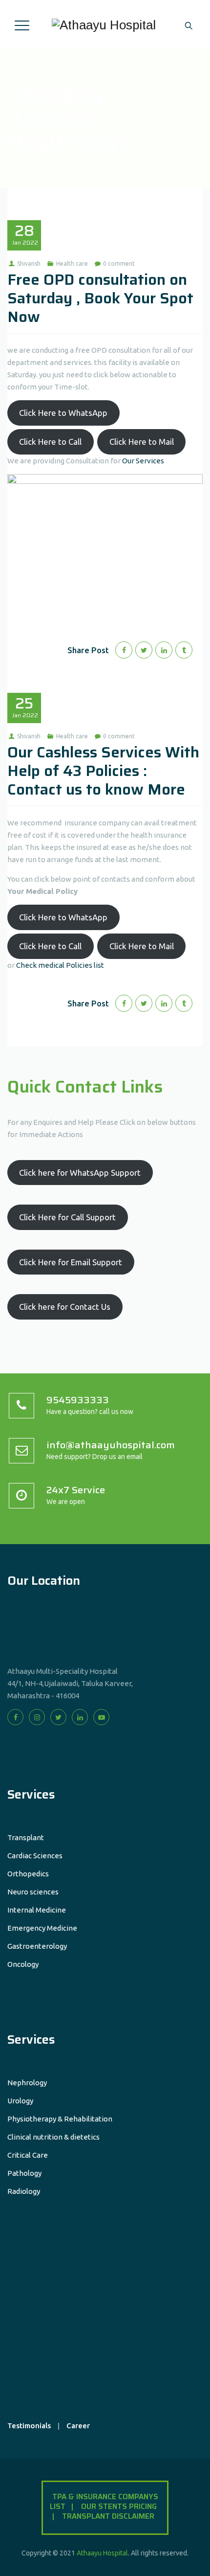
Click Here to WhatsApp (63, 413)
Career (78, 2426)
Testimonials (29, 2426)
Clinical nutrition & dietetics (53, 2137)
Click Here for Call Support (67, 1217)
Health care (72, 263)
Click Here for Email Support (71, 1262)
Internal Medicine (37, 1910)
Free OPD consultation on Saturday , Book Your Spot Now (100, 298)
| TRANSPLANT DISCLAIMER (106, 2516)
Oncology (23, 1964)
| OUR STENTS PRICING (116, 2507)
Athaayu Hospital (102, 2553)
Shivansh (29, 263)
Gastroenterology (37, 1946)
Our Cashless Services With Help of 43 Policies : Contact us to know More (103, 771)
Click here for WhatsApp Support (80, 1173)
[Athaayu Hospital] (104, 25)
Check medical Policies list (60, 965)
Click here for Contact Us (65, 1307)
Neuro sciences (33, 1892)
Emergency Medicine (42, 1928)
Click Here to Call (50, 442)
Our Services (142, 461)
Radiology (24, 2191)
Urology (20, 2101)
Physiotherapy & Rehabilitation (60, 2119)
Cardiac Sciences (35, 1856)
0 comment (119, 263)
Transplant (26, 1837)
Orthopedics (28, 1874)
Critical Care (28, 2155)
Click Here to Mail (142, 442)
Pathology (24, 2173)
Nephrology (27, 2083)
